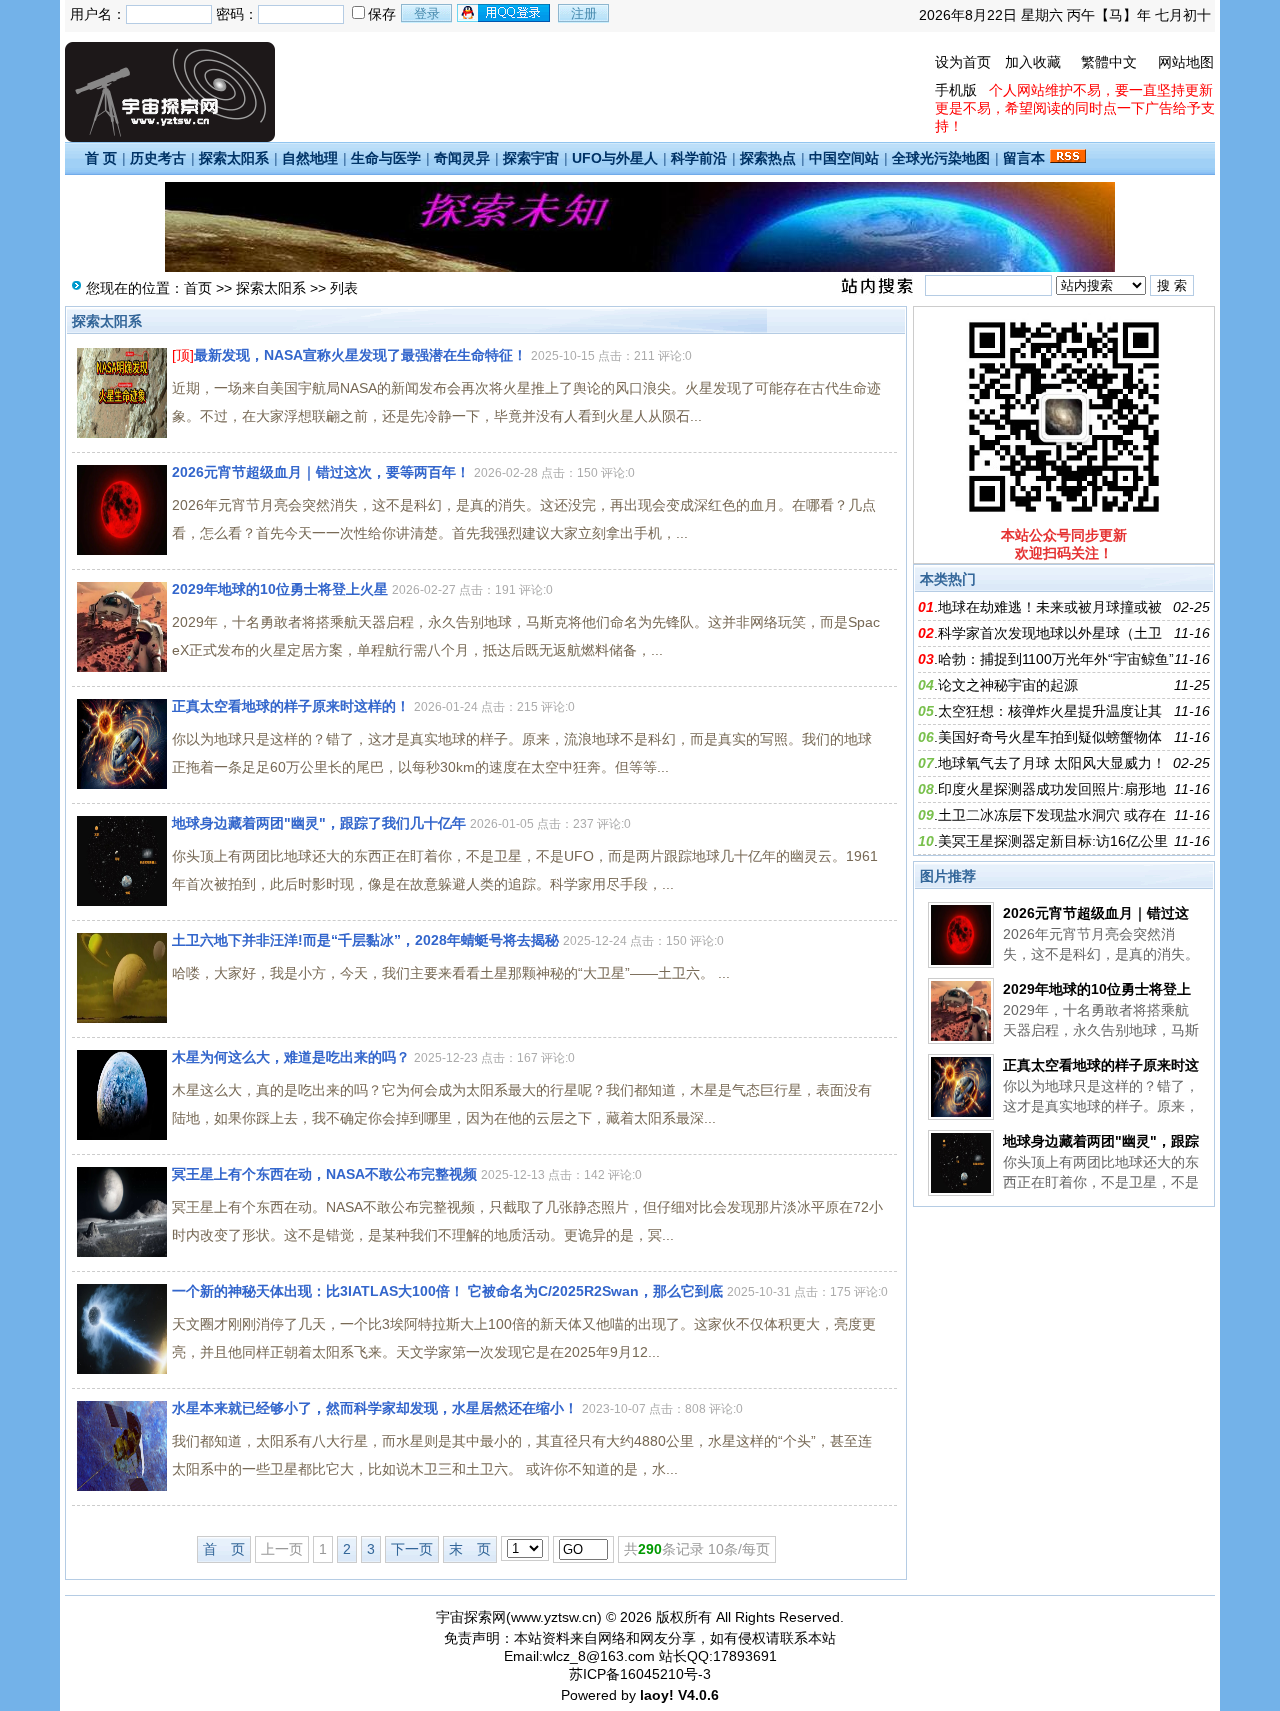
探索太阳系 (234, 158)
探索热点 (768, 158)
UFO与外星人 (615, 158)
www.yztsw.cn (554, 1617)
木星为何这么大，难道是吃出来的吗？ (291, 1057)
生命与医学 (386, 158)
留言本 (1024, 158)
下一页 (412, 1549)
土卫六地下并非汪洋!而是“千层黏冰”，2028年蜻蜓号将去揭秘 (365, 940)
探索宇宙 (531, 158)
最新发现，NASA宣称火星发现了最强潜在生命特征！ (360, 355)
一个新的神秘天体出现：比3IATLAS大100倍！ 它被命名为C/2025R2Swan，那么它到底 (447, 1291)
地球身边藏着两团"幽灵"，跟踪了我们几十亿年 (319, 823)
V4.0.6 (698, 1695)
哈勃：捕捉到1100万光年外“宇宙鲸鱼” (1056, 659)
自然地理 (310, 158)
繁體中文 (1109, 62)
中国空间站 (844, 158)
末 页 (470, 1549)
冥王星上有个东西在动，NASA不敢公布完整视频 (324, 1174)
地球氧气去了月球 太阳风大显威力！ (1052, 763)
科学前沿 (699, 158)
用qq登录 (505, 13)
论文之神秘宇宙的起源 (1008, 685)
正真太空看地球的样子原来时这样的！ (291, 706)
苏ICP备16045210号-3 (640, 1674)
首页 (198, 288)
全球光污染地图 (941, 158)
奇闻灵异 (462, 158)
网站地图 (1186, 62)
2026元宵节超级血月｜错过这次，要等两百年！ (321, 472)
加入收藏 (1033, 62)
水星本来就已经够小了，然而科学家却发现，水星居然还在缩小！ (375, 1408)
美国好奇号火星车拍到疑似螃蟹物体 (1050, 737)
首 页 (101, 158)
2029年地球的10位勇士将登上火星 (280, 589)
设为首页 (963, 62)
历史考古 (158, 158)
